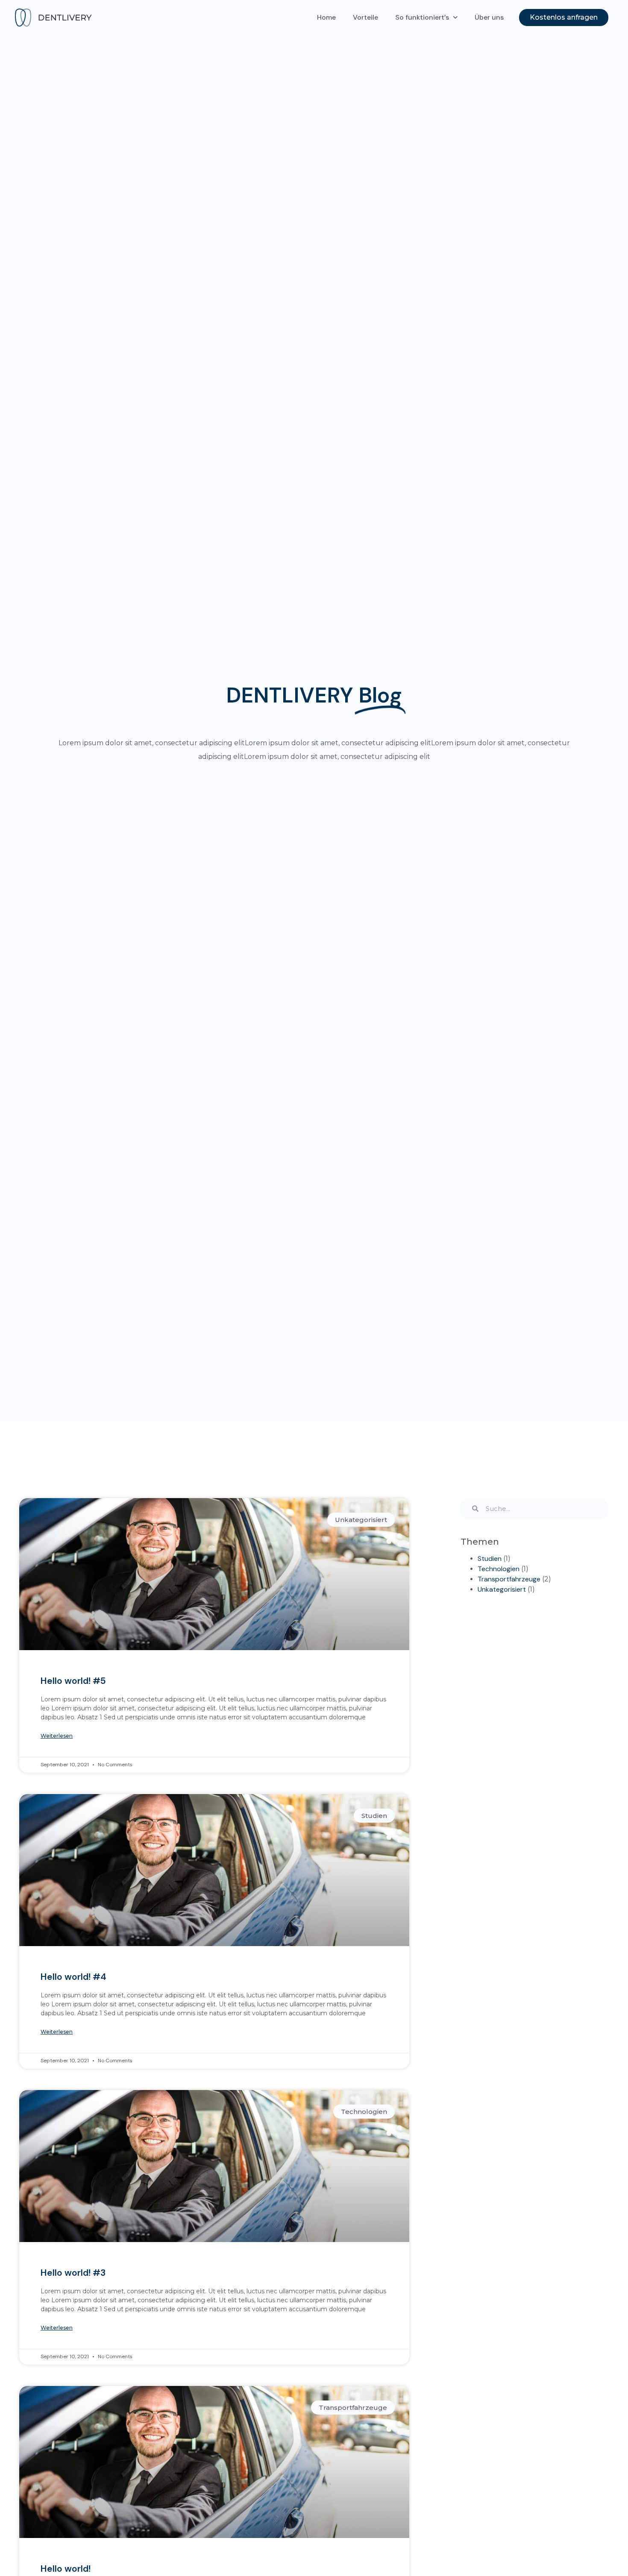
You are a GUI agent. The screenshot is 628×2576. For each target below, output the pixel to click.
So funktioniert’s (422, 17)
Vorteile (365, 17)
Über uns (489, 17)
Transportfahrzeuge (509, 1579)
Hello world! (66, 2569)
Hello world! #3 (73, 2273)
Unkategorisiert (502, 1589)
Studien (490, 1559)
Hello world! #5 (73, 1681)
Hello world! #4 (73, 1977)
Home (326, 17)
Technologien (499, 1569)
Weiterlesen (57, 1736)
